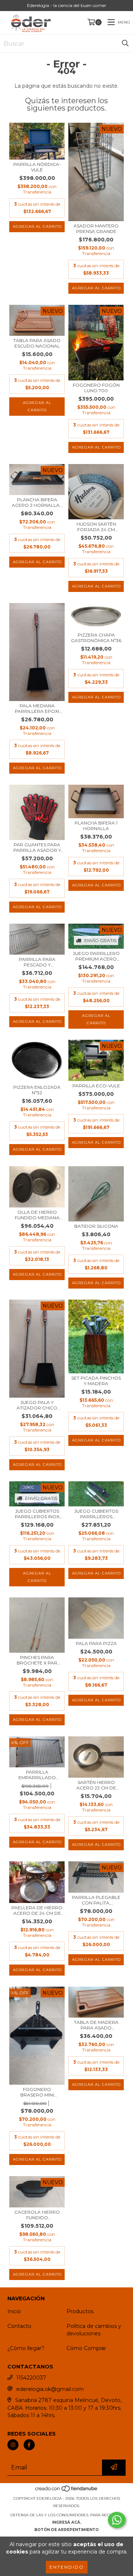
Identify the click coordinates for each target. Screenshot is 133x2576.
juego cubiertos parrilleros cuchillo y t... (96, 1514)
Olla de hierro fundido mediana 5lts (37, 1215)
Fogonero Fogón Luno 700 (96, 388)
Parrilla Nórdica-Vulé (37, 167)
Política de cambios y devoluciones (94, 2330)
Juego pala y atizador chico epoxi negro (37, 1405)
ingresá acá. (67, 2522)
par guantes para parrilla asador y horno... (37, 847)
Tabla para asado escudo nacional (37, 343)
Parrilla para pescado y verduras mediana (37, 962)
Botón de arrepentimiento (66, 2530)
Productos (80, 2311)
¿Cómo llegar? (26, 2348)
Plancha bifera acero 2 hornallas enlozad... (37, 502)
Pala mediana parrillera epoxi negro (37, 708)
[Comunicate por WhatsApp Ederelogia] (117, 2520)
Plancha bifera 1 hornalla (96, 826)
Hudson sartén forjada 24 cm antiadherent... (96, 527)
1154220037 (31, 2378)
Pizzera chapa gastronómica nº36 (96, 638)
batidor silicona (96, 1226)
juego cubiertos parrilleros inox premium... (37, 1514)
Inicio (14, 2311)
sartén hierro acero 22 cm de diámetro (96, 1785)
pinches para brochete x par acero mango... (37, 1660)
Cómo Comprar (86, 2348)
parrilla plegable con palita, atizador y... (96, 1900)
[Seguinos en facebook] (29, 2445)
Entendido (67, 2567)
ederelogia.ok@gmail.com (50, 2389)
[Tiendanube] (67, 2491)
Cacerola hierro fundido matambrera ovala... (37, 2215)
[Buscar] (125, 43)
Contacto (19, 2326)
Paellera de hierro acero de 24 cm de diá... (37, 1910)
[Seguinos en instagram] (13, 2445)
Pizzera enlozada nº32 (37, 1090)
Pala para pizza (96, 1643)
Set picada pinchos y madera (96, 1381)
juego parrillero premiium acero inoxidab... (96, 956)
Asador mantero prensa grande (96, 229)
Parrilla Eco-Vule (96, 1086)
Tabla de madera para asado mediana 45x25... (96, 2025)
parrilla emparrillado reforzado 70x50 (37, 1775)
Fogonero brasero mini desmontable (37, 2092)
